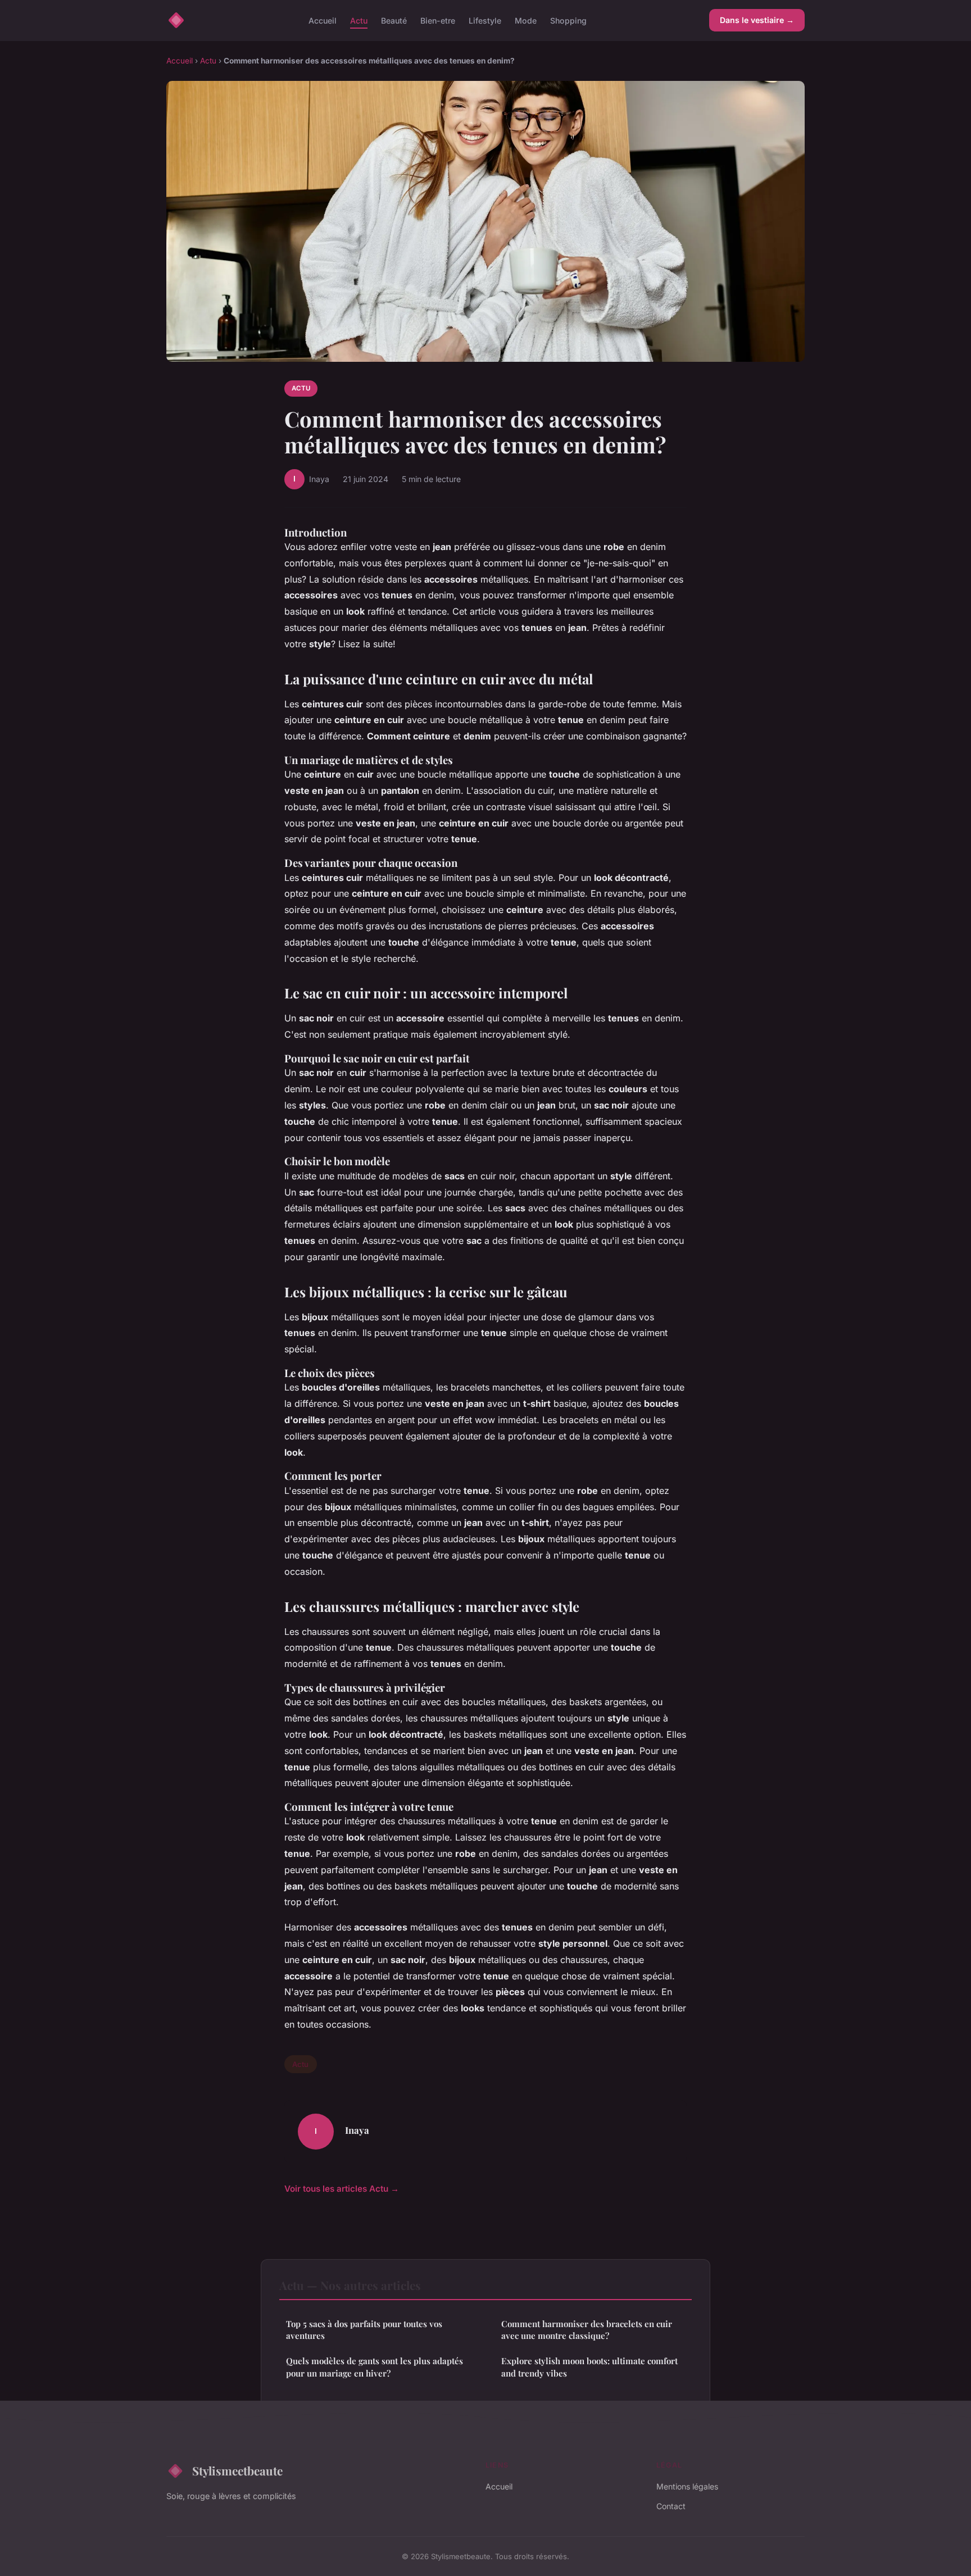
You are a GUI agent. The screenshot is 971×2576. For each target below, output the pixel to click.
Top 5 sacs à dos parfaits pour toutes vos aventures (364, 2330)
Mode (526, 20)
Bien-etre (438, 20)
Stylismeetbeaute (237, 2470)
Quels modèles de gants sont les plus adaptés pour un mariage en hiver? (375, 2367)
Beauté (394, 20)
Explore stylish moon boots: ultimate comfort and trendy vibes (589, 2367)
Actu (359, 20)
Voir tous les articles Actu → (342, 2189)
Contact (671, 2506)
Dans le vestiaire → (757, 20)
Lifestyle (485, 20)
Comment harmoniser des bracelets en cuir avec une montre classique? (587, 2330)
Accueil (323, 20)
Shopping (568, 20)
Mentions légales (687, 2486)
